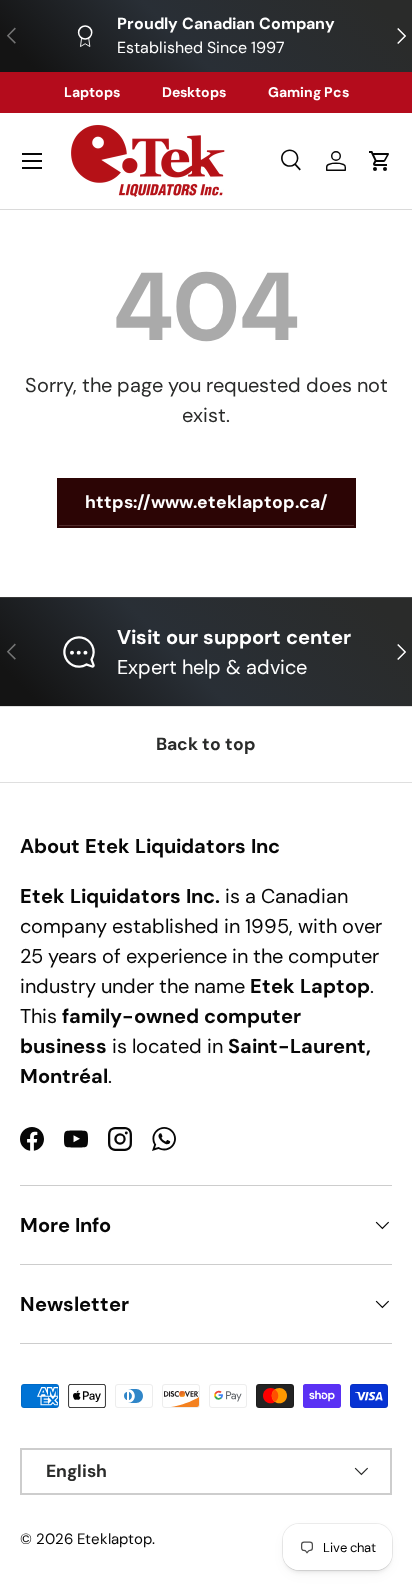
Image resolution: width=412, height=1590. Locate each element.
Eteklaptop (114, 1539)
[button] (380, 161)
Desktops (194, 92)
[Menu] (32, 161)
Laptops (92, 92)
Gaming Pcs (308, 92)
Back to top (206, 744)
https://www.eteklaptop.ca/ (206, 502)
